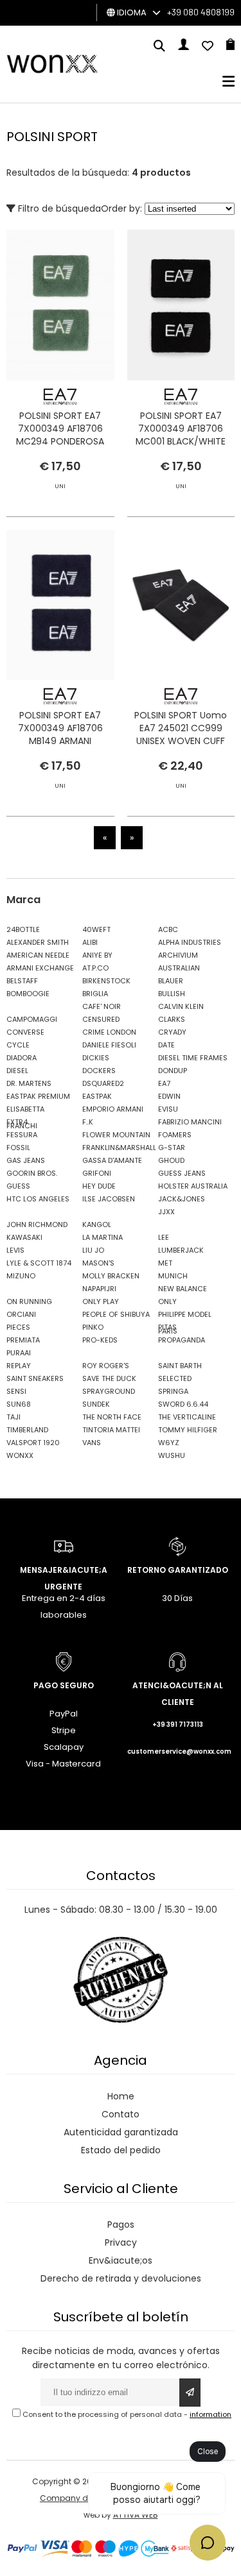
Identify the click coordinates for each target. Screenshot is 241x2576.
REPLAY (19, 1366)
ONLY (167, 1301)
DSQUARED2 (103, 1083)
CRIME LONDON (109, 1032)
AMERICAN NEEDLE (38, 955)
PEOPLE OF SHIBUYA (116, 1314)
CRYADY (172, 1032)
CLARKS (172, 1019)
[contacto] (208, 47)
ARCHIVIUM (178, 955)
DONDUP (173, 1071)
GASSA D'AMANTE (112, 1160)
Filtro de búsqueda (58, 208)
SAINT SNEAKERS (35, 1378)
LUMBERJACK (181, 1250)
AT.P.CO (95, 968)
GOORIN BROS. (32, 1173)
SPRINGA (173, 1391)
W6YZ (169, 1443)
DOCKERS (99, 1071)
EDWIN (169, 1096)
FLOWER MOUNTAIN (116, 1135)
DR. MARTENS (29, 1083)
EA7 (164, 1083)
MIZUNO (21, 1276)
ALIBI (90, 942)
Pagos (121, 2224)
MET (165, 1263)
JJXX (166, 1212)
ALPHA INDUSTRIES (190, 942)
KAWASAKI (24, 1237)
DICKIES (96, 1058)
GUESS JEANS (182, 1173)
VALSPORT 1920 (33, 1443)
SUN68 (19, 1404)
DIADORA (22, 1058)
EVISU (168, 1109)
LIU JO (93, 1250)
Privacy (121, 2242)
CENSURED (101, 1019)
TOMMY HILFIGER (188, 1430)
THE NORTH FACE (112, 1417)
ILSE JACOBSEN (109, 1199)
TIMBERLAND (27, 1430)
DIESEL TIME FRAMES (193, 1058)
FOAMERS (175, 1135)
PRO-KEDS (100, 1340)
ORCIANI (21, 1314)
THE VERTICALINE (187, 1417)
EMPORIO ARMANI (113, 1109)
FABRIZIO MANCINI (190, 1122)
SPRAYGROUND (109, 1391)
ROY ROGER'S (106, 1366)
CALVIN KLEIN (181, 1006)
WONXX (20, 1455)
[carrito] (230, 47)
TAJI (13, 1417)
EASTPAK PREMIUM (38, 1096)
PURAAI (19, 1353)
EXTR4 (17, 1122)
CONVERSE (25, 1032)
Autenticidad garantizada (121, 2132)
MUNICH (173, 1276)
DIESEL (17, 1071)
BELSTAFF (22, 981)
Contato (121, 2114)
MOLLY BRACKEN (111, 1276)
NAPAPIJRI (99, 1289)
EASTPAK (97, 1096)
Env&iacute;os (121, 2260)
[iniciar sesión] (183, 47)
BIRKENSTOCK (106, 981)
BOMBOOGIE (28, 994)
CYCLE (18, 1045)
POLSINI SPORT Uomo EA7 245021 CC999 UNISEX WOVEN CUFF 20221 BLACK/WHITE (181, 734)
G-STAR (172, 1148)
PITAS (167, 1327)
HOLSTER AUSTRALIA (193, 1186)
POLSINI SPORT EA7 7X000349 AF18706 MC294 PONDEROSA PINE (60, 435)
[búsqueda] (159, 47)
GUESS (18, 1186)
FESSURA (22, 1135)
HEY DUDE (99, 1186)
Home (121, 2096)
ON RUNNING (29, 1301)
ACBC (168, 929)
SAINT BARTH (180, 1366)
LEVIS (15, 1250)
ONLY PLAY (101, 1301)
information (210, 2414)
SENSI (16, 1391)
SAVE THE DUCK (109, 1378)
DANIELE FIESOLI (109, 1045)
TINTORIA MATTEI (111, 1430)
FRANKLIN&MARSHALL (117, 1148)
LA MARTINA (103, 1237)
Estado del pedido (121, 2150)
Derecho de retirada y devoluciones (121, 2278)
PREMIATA (23, 1340)
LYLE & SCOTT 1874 (39, 1263)
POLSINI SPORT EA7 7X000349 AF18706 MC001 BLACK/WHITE (181, 428)
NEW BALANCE (183, 1289)
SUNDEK (96, 1404)
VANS (92, 1443)
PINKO (93, 1327)
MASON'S (98, 1263)
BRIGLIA (95, 994)
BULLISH (172, 994)
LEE (164, 1237)
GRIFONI (97, 1173)
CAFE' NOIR (102, 1006)
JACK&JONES (182, 1199)
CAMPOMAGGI (32, 1019)
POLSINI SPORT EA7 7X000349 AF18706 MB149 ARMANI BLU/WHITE (60, 734)
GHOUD (171, 1160)
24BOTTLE (23, 929)
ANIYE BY (97, 955)
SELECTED (175, 1378)
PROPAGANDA (182, 1340)
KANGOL (97, 1224)
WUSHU (172, 1455)
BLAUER (171, 981)
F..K (88, 1122)
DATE (166, 1045)
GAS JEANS (26, 1160)
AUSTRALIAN (179, 968)
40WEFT (96, 929)
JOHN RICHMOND (37, 1224)
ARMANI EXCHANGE (40, 968)
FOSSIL (18, 1148)
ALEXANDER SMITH (38, 942)
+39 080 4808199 (201, 12)
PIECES (18, 1327)
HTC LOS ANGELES (38, 1199)
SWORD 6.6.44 (183, 1404)
